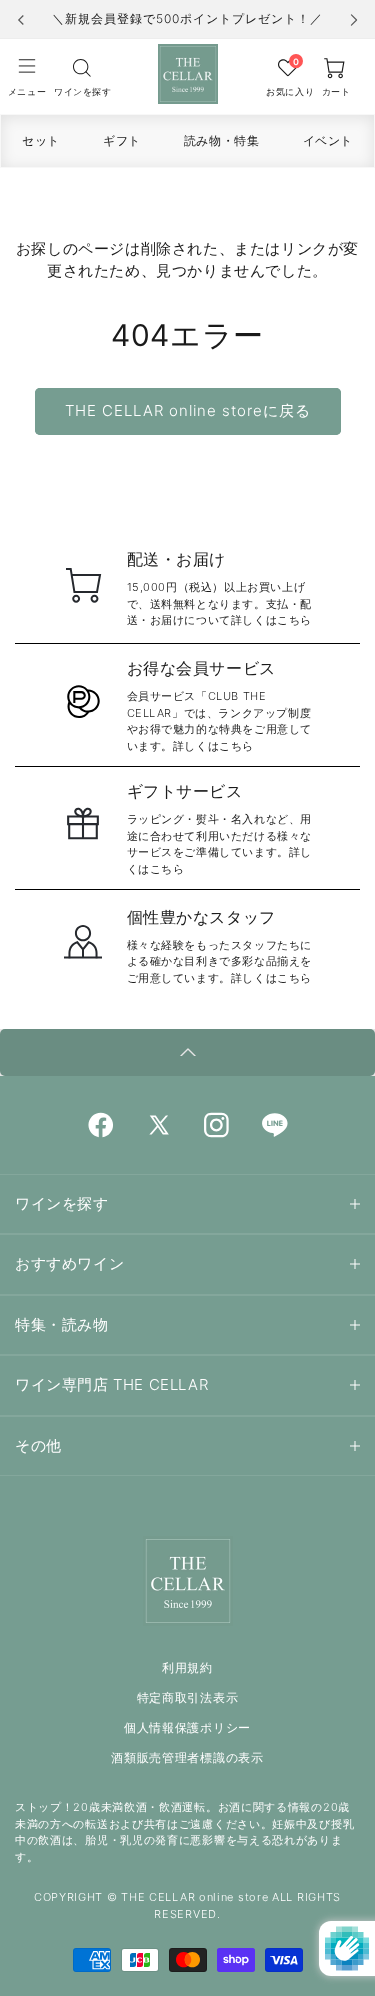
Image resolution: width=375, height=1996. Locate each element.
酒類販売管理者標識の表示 (187, 1757)
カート (336, 91)
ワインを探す (82, 91)
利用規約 (187, 1667)
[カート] (82, 67)
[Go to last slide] (21, 20)
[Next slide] (354, 20)
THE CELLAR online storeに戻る (188, 410)
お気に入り (287, 91)
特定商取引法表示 (188, 1697)
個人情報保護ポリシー (187, 1727)
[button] (27, 76)
